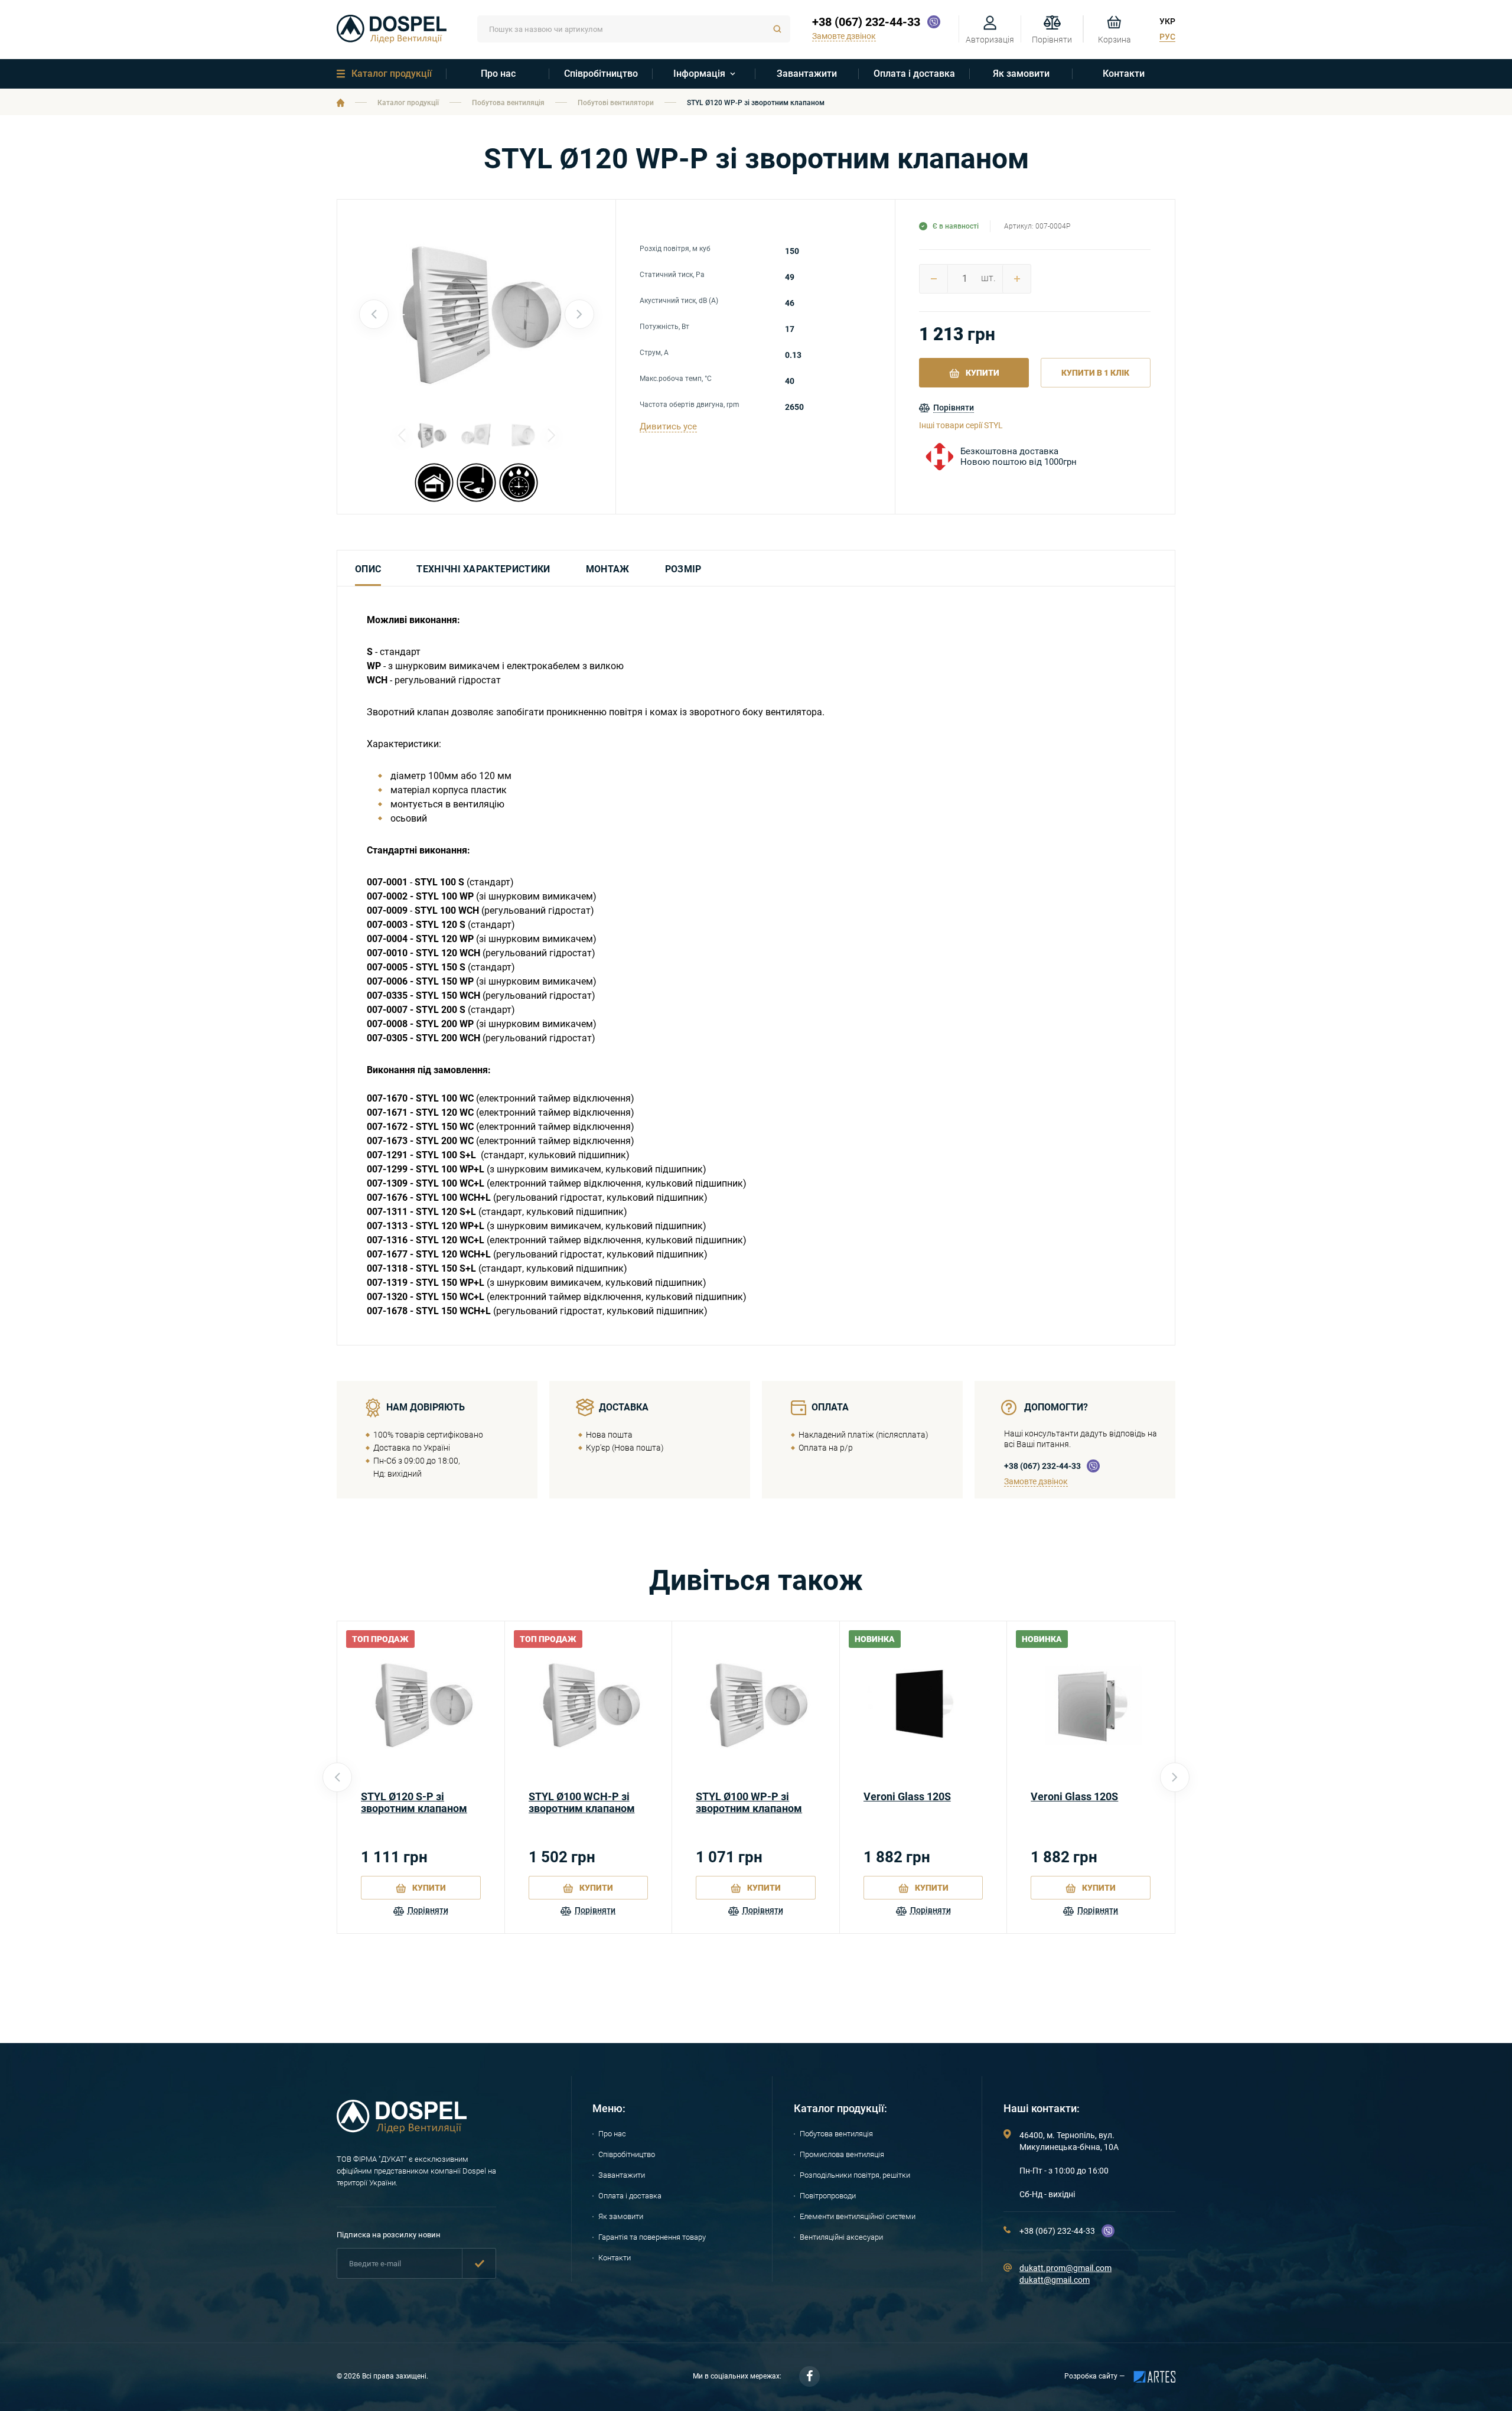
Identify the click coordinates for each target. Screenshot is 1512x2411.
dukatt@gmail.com (1055, 2280)
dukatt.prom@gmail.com (1065, 2268)
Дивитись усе (668, 426)
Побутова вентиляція (508, 103)
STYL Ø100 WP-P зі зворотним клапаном (749, 1802)
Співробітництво (601, 74)
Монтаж (608, 569)
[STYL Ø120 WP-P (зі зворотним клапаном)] (477, 314)
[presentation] (374, 314)
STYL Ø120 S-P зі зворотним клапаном (414, 1802)
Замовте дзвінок (1036, 1481)
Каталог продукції (392, 74)
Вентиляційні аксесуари (841, 2237)
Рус (1167, 37)
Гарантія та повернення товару (652, 2237)
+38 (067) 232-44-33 (866, 22)
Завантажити (807, 74)
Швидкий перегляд (421, 1706)
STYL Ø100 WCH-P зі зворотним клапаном (582, 1802)
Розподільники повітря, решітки (855, 2175)
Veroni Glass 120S (907, 1796)
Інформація (699, 74)
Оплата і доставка (914, 74)
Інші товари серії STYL (961, 425)
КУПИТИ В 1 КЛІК (1095, 373)
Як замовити (1021, 74)
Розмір (683, 569)
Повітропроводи (828, 2196)
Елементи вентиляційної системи (858, 2216)
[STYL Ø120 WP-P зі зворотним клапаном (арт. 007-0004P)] (477, 435)
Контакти (1124, 74)
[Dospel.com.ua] (402, 2130)
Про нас (498, 74)
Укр (1167, 21)
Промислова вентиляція (842, 2154)
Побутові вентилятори (616, 103)
